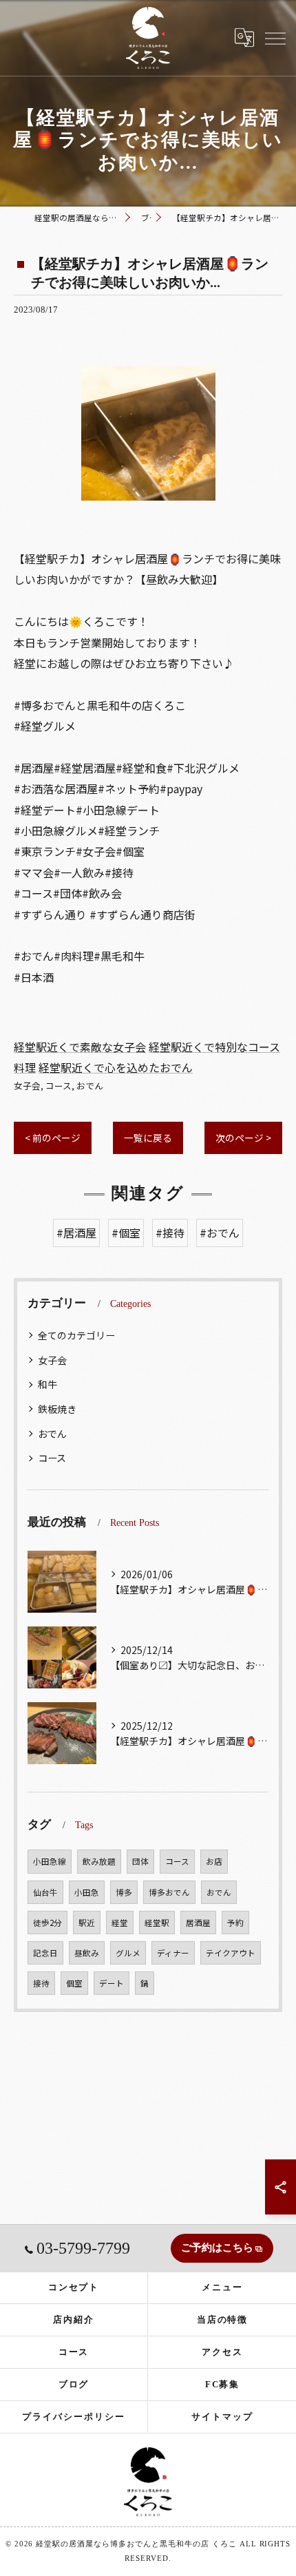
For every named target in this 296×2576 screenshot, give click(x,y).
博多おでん (169, 1892)
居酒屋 (198, 1923)
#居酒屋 (76, 1233)
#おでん (220, 1233)
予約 (235, 1923)
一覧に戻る (148, 1138)
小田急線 (50, 1861)
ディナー (173, 1953)
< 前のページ (53, 1138)
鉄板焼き (57, 1409)
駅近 (87, 1923)
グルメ (128, 1953)
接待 (41, 1983)
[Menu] (275, 37)
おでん (90, 1086)
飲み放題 (99, 1861)
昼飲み (87, 1953)
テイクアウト (231, 1953)
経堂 (120, 1923)
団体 (140, 1861)
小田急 (87, 1892)
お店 (214, 1861)
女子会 (27, 1086)
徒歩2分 (47, 1923)
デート (112, 1983)
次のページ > (243, 1138)
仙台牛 (45, 1892)
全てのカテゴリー (76, 1335)
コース (59, 1086)
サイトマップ (222, 2417)
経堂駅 (157, 1923)
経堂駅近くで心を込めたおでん (116, 1067)
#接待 (170, 1233)
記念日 (45, 1953)
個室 (74, 1983)
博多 (124, 1892)
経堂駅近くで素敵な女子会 (80, 1047)
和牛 (47, 1384)
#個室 (126, 1233)
